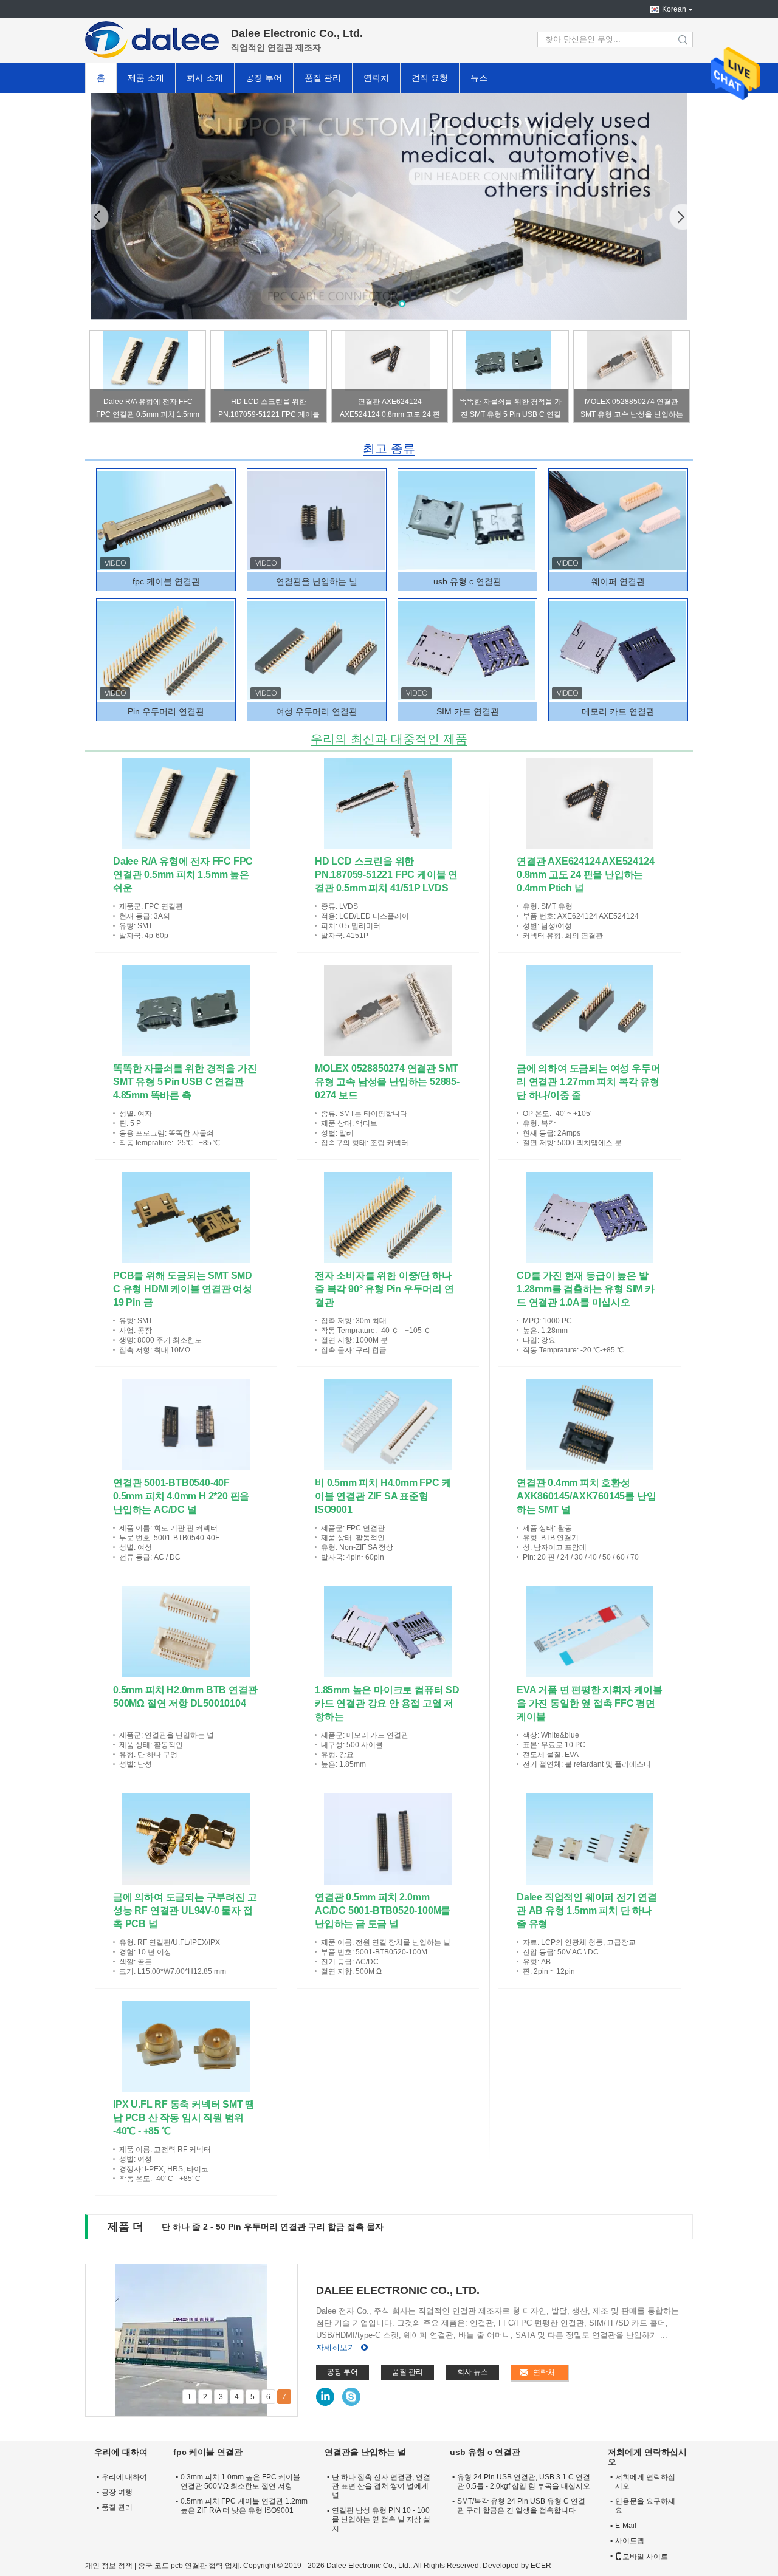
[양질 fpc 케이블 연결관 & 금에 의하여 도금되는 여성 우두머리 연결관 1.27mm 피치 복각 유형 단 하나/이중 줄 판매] (590, 1010)
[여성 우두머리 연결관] (316, 651)
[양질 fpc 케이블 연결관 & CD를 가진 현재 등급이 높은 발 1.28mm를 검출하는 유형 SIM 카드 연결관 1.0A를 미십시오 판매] (590, 1218)
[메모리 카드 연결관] (618, 651)
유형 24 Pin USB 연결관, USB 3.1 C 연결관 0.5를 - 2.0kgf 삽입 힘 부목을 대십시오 (524, 2482)
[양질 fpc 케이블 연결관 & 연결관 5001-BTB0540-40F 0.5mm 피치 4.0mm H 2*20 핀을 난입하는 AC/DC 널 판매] (186, 1425)
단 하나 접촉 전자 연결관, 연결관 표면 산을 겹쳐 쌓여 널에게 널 (381, 2486)
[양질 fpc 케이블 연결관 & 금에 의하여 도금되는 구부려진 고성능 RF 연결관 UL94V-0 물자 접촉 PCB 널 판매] (186, 1839)
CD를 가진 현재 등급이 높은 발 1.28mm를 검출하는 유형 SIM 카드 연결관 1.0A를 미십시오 (586, 1289)
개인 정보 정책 (109, 2566)
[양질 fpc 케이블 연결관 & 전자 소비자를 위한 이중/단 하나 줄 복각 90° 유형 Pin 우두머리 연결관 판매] (388, 1218)
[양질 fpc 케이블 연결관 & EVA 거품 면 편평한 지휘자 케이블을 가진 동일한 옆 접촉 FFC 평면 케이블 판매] (590, 1632)
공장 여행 (117, 2492)
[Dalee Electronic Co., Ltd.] (152, 39)
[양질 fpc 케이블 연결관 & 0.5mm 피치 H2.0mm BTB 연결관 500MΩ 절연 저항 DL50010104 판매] (186, 1632)
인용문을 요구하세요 (645, 2506)
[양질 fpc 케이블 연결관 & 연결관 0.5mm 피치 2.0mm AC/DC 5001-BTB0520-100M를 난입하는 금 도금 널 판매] (388, 1839)
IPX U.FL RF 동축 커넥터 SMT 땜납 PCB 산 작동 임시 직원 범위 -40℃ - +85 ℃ (184, 2118)
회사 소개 (205, 78)
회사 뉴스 (473, 2372)
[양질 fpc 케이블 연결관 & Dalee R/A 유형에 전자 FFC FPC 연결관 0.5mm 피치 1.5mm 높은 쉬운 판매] (186, 803)
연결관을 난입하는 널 (317, 581)
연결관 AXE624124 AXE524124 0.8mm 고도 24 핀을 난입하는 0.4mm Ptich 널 (390, 410)
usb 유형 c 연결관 (467, 581)
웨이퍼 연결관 (618, 581)
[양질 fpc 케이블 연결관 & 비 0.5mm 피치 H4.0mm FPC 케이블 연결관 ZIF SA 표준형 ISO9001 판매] (388, 1425)
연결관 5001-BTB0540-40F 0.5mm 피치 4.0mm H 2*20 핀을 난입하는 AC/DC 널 (181, 1496)
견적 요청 (430, 78)
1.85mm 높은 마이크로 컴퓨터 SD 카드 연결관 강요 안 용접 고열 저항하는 (387, 1703)
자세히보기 (336, 2347)
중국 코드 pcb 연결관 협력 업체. (191, 2566)
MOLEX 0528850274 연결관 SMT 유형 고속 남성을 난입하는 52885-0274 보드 (632, 410)
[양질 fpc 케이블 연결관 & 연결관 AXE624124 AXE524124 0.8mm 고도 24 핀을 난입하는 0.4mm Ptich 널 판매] (590, 803)
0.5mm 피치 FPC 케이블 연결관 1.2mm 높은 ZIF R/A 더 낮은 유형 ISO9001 (244, 2506)
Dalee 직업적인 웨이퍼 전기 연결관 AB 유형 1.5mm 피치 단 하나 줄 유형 (587, 1910)
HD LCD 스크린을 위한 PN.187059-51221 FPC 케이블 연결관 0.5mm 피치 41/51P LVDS (269, 410)
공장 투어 (264, 78)
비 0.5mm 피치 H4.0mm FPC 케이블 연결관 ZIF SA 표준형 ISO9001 (383, 1496)
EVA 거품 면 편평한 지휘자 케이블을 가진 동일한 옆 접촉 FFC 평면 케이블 (590, 1703)
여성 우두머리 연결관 (317, 711)
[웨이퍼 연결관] (618, 521)
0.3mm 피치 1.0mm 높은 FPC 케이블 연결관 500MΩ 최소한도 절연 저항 (240, 2482)
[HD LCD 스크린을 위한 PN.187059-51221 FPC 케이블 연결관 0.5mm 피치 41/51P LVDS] (266, 361)
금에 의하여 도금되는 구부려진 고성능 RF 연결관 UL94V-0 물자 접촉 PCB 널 (185, 1910)
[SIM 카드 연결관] (467, 651)
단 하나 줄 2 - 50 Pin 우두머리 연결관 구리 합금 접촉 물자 (273, 2227)
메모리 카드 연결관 (618, 711)
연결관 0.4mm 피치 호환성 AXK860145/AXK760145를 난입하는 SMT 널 (586, 1496)
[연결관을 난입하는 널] (316, 521)
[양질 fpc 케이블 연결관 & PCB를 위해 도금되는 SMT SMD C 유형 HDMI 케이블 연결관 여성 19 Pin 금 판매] (186, 1218)
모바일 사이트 (645, 2557)
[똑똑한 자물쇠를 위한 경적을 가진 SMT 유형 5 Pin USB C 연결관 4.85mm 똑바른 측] (508, 361)
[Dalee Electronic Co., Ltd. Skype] (351, 2397)
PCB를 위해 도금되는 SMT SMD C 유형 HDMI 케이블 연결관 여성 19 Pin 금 (183, 1289)
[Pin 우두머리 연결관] (165, 651)
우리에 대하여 (124, 2477)
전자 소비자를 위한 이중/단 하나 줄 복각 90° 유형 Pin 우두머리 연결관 (384, 1289)
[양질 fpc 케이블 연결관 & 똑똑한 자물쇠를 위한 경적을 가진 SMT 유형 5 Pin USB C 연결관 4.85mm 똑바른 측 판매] (186, 1010)
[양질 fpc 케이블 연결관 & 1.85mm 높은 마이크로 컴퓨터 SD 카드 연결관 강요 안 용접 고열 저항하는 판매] (388, 1632)
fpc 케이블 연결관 (166, 581)
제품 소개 (146, 78)
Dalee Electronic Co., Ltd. (398, 2290)
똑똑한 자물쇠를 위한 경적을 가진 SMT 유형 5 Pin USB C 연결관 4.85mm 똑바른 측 (511, 410)
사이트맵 (630, 2541)
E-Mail (626, 2526)
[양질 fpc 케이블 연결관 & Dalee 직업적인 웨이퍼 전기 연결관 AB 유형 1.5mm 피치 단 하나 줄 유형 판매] (590, 1839)
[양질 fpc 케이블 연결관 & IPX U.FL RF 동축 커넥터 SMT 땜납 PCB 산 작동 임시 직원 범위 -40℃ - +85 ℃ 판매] (186, 2046)
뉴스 (479, 78)
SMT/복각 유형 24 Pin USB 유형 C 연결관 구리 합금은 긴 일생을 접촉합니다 (521, 2506)
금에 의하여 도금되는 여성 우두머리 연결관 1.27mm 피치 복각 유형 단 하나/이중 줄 (588, 1082)
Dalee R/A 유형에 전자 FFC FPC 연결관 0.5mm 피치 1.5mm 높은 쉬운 (148, 410)
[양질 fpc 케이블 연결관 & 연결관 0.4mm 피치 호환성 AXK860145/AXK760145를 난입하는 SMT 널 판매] (590, 1425)
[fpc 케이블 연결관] (165, 521)
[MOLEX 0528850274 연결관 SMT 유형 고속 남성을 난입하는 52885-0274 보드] (629, 361)
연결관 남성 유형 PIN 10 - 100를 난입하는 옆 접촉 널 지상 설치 (381, 2519)
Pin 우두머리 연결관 (166, 711)
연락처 (376, 78)
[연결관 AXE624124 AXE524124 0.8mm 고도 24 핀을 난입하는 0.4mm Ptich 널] (387, 361)
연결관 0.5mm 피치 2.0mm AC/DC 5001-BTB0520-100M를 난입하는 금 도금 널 (383, 1910)
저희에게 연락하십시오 (645, 2482)
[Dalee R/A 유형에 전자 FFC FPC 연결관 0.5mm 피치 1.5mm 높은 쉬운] (145, 361)
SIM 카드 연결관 (468, 711)
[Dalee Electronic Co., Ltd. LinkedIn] (325, 2397)
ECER (541, 2566)
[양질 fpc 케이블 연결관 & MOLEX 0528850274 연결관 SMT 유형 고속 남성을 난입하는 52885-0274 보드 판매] (388, 1010)
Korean (674, 9)
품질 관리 (323, 78)
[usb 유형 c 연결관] (389, 206)
